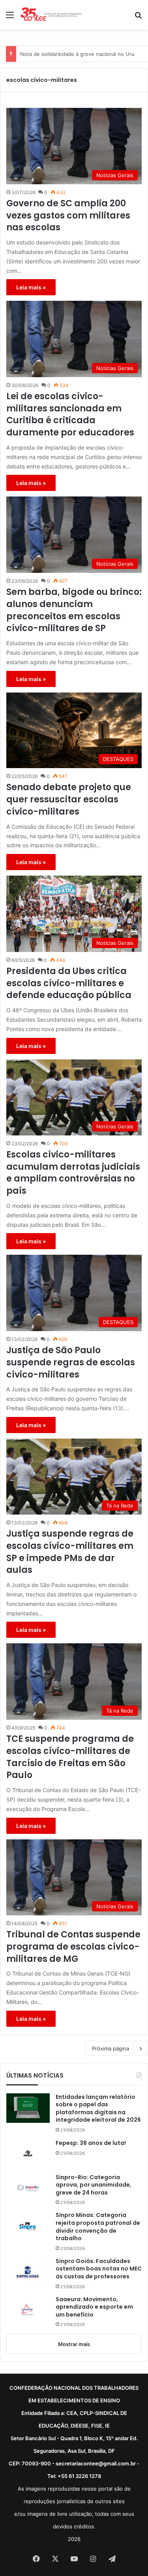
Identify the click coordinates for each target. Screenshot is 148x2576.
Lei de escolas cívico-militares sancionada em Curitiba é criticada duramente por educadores (70, 415)
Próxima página (111, 2048)
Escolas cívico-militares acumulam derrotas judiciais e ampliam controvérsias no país (73, 1173)
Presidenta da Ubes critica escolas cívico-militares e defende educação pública (69, 983)
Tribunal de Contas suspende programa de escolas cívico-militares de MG (73, 1947)
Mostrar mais (74, 2344)
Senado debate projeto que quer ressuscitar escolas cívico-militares (69, 800)
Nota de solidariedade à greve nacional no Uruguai (82, 54)
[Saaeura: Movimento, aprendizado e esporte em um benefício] (28, 2310)
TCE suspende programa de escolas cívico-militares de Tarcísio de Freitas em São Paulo (70, 1757)
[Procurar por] (138, 18)
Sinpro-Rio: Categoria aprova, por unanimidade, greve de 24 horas (94, 2185)
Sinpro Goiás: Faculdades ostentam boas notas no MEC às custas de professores (99, 2269)
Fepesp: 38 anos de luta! (91, 2143)
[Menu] (10, 18)
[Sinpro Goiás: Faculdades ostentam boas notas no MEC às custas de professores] (28, 2272)
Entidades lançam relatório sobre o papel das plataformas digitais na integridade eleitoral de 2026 (98, 2109)
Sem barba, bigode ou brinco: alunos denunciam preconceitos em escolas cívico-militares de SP (74, 610)
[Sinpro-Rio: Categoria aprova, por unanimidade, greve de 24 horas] (28, 2188)
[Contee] (51, 15)
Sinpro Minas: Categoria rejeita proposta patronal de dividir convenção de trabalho (98, 2227)
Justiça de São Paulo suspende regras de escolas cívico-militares (71, 1363)
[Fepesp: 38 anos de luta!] (28, 2154)
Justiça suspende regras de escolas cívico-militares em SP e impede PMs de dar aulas (70, 1552)
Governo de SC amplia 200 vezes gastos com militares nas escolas (68, 216)
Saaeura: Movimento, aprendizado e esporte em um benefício (94, 2307)
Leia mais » (31, 287)
